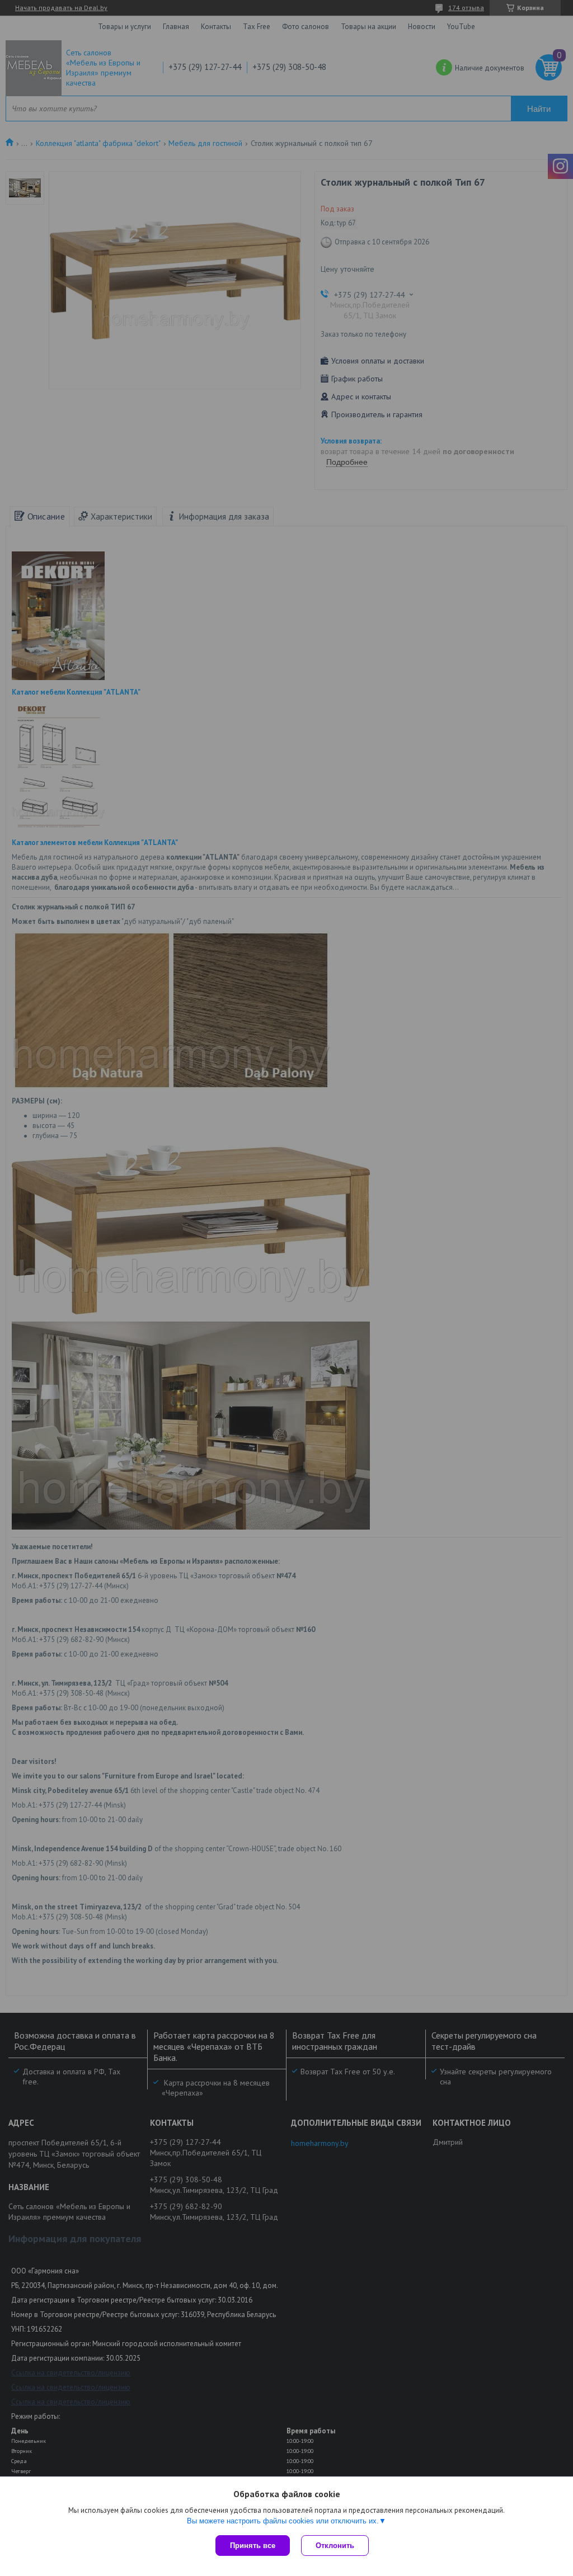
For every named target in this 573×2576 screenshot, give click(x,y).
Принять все (253, 2546)
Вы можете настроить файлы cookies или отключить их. (283, 2521)
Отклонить (335, 2546)
